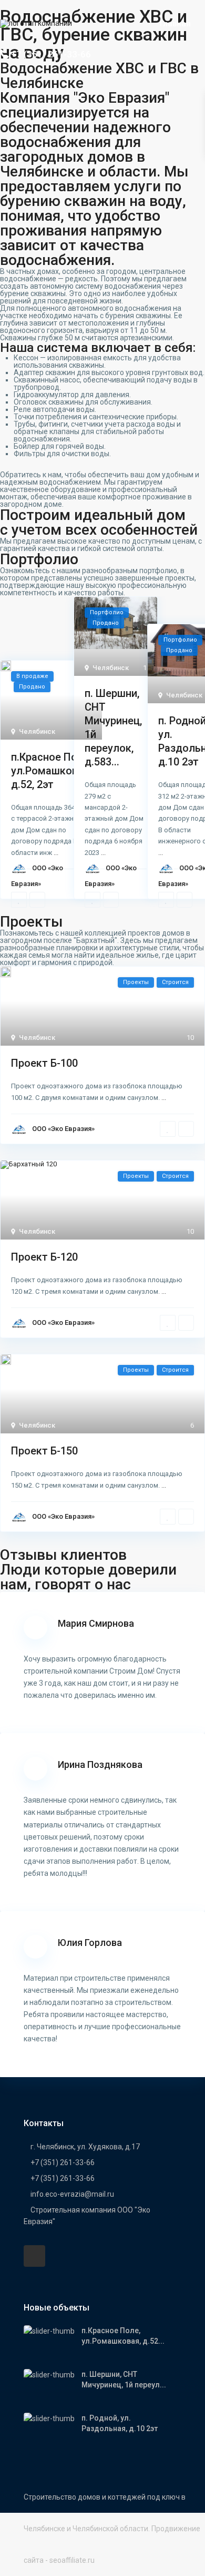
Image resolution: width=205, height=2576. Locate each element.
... (56, 853)
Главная (175, 24)
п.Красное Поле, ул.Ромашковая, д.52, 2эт (51, 771)
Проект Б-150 (44, 1451)
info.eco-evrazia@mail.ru (72, 2194)
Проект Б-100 (44, 1063)
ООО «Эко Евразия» (63, 1129)
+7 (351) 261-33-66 (51, 54)
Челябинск (37, 731)
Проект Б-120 (44, 1257)
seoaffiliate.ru (72, 2560)
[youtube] (34, 2256)
